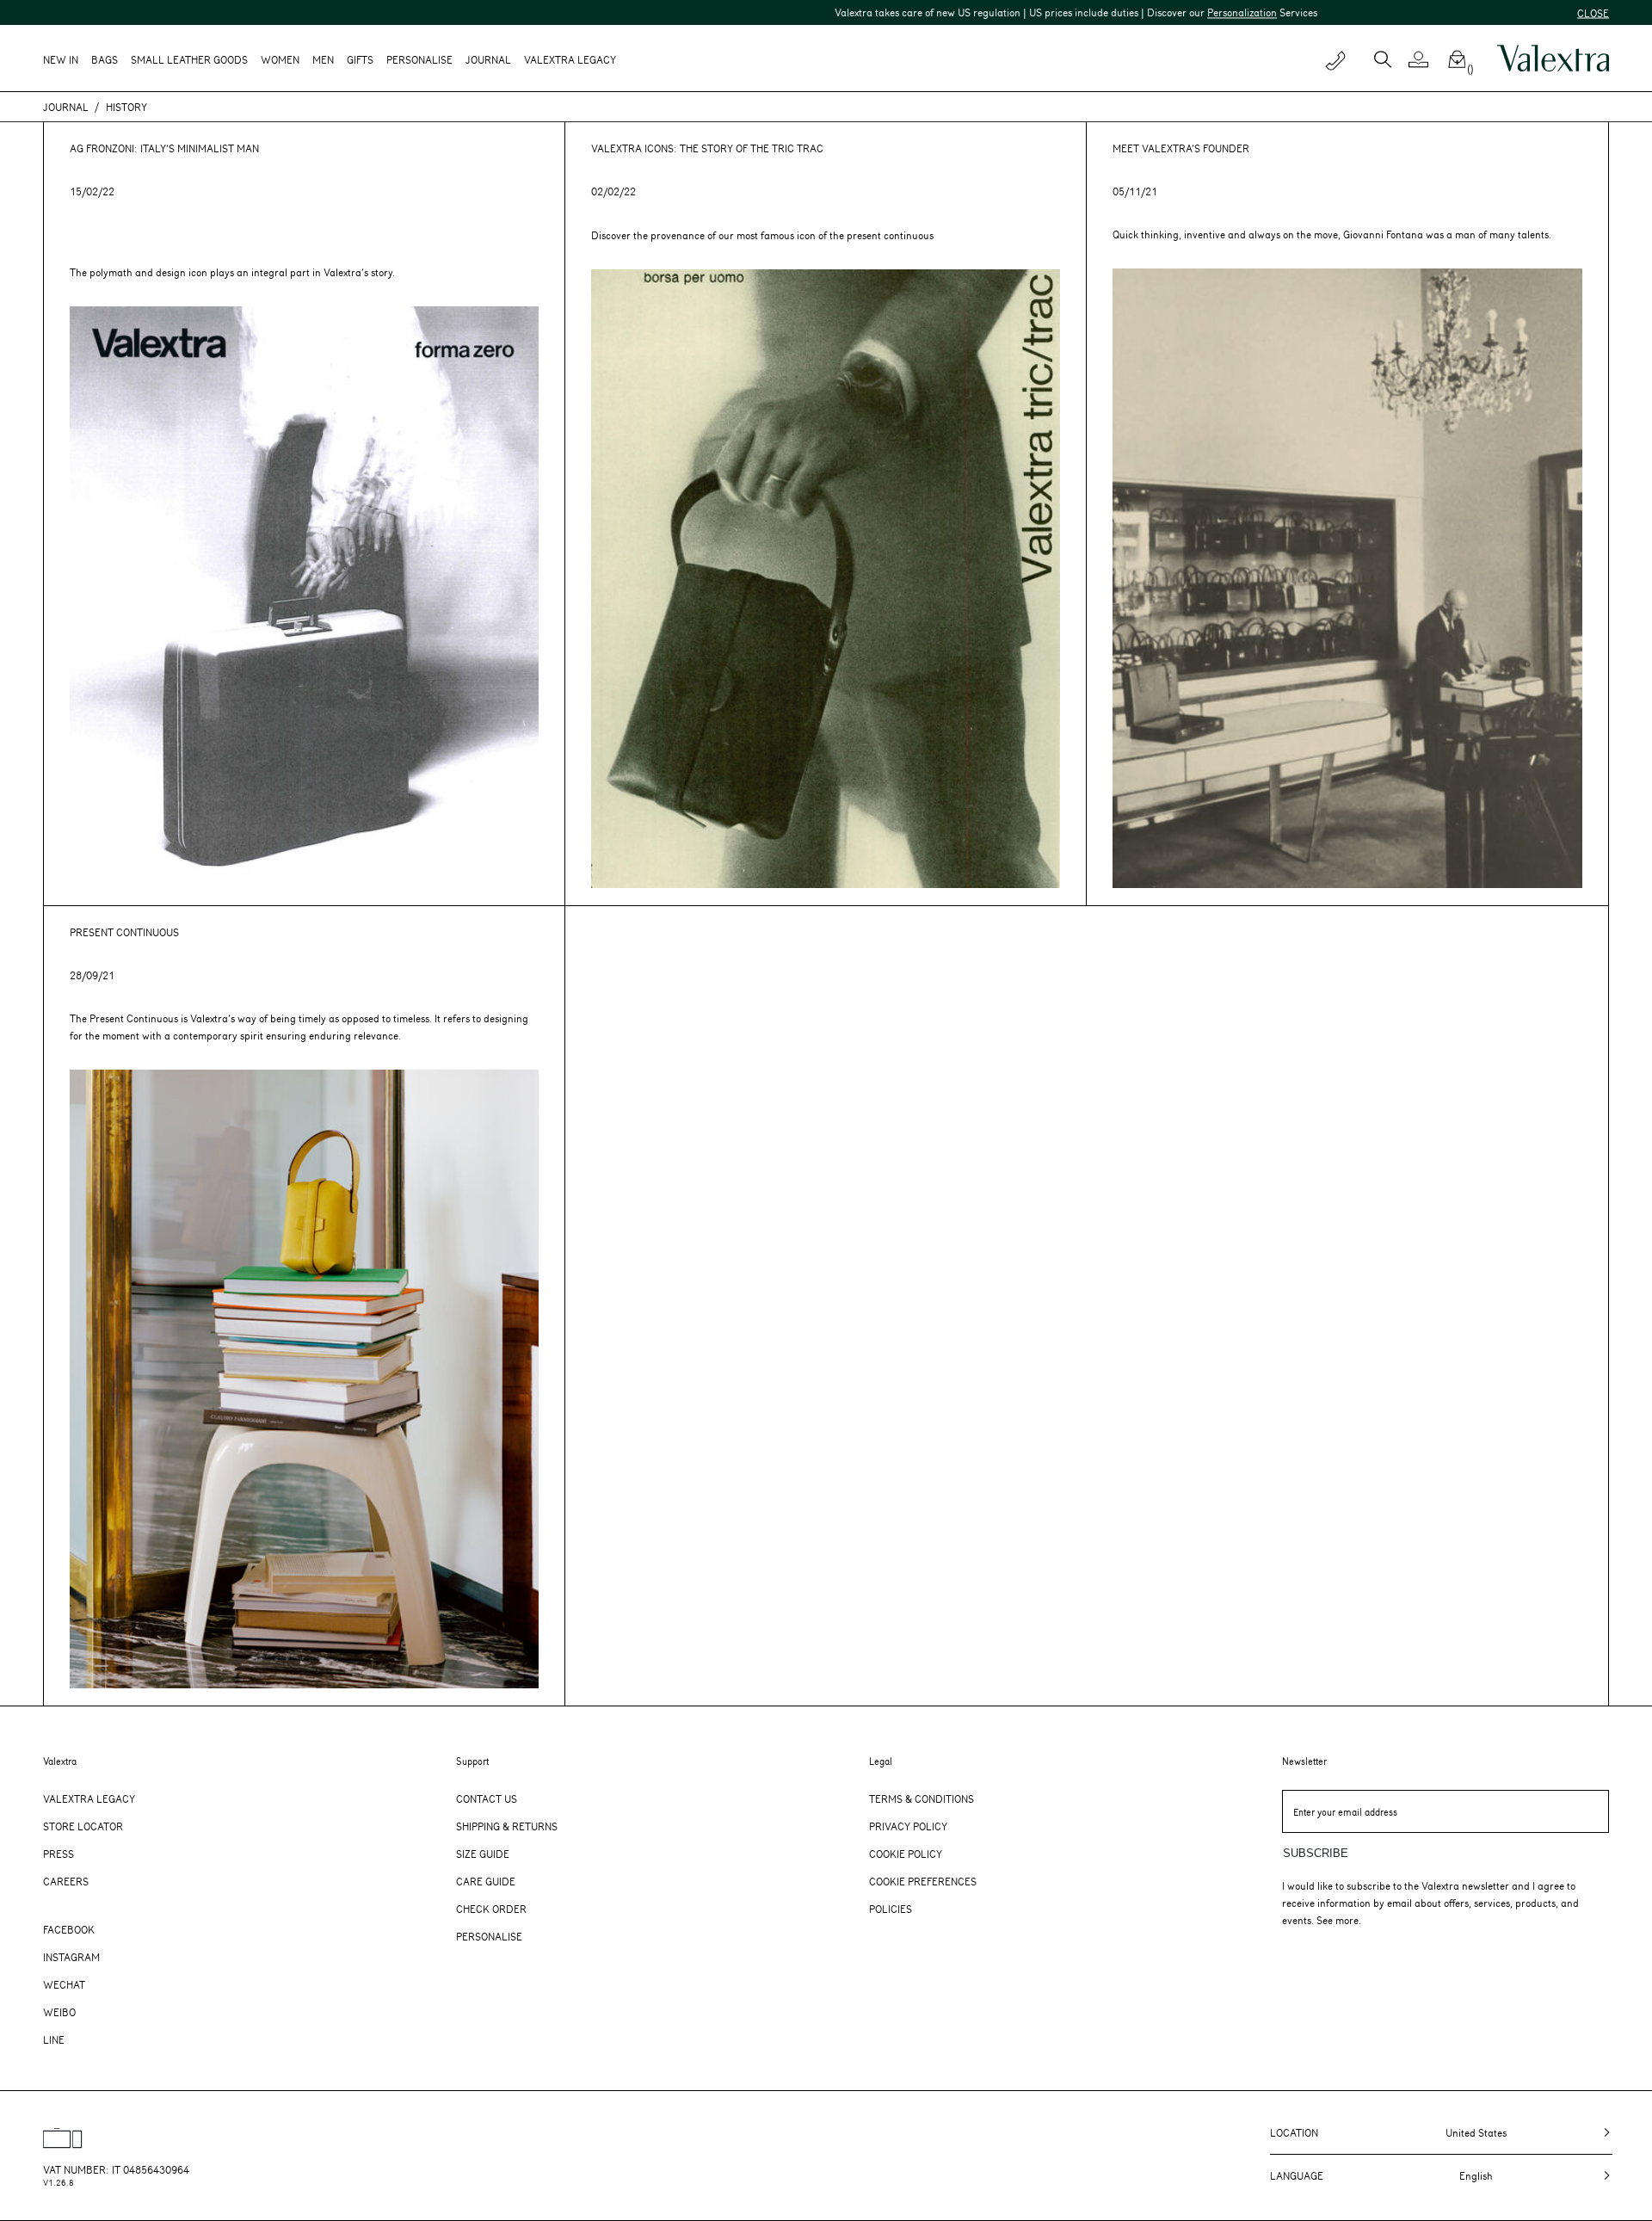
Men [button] (323, 59)
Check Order (491, 1909)
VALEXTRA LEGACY (570, 59)
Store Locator (83, 1826)
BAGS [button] (105, 59)
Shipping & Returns (507, 1826)
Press (59, 1854)
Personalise (419, 59)
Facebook (69, 1929)
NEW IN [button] (61, 59)
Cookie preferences (923, 1881)
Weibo (59, 2012)
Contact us (487, 1798)
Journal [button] (488, 59)
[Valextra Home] (1553, 59)
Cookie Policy (906, 1854)
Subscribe (1316, 1853)
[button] (1425, 59)
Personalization (1119, 12)
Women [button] (280, 59)
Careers (66, 1881)
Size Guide (483, 1854)
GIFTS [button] (360, 59)
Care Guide (486, 1881)
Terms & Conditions (922, 1798)
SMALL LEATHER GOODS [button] (189, 59)
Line (54, 2039)
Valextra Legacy (89, 1798)
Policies (891, 1909)
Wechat (64, 1984)
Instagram (71, 1957)
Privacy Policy (908, 1826)
